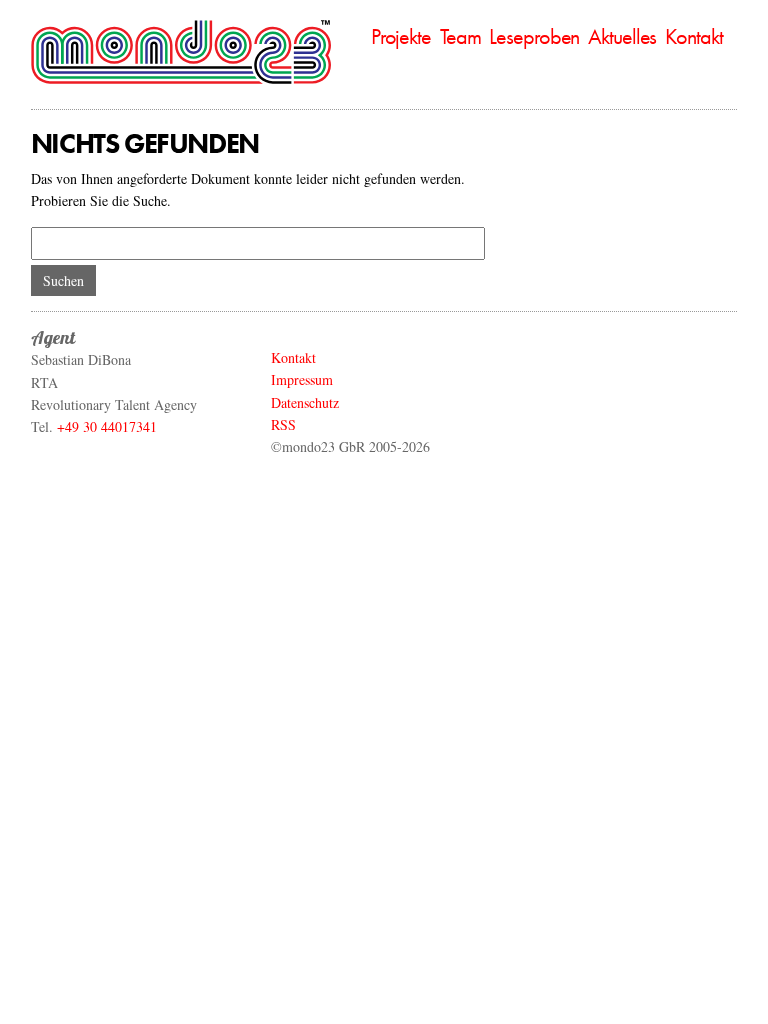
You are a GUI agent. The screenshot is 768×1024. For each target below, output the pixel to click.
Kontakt (693, 36)
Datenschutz (305, 402)
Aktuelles (622, 36)
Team (460, 36)
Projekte (401, 36)
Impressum (302, 379)
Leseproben (534, 36)
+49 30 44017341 (107, 426)
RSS (283, 424)
